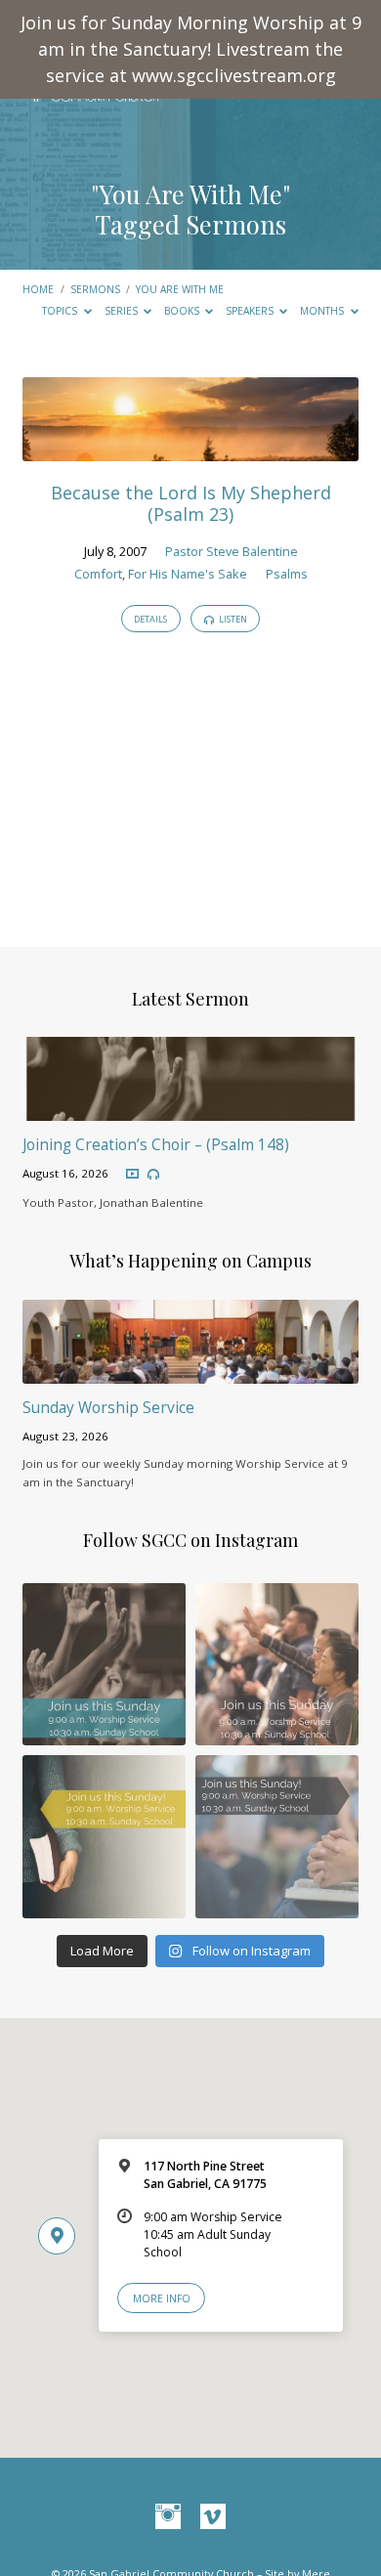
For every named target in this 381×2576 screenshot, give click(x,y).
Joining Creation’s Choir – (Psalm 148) (156, 1145)
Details (150, 619)
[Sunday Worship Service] (190, 1372)
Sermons (95, 289)
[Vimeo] (213, 2517)
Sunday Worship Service (108, 1408)
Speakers (251, 311)
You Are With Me (180, 289)
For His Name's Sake (188, 574)
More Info (162, 2298)
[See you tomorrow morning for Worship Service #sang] (277, 1837)
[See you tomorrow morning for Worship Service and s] (104, 1837)
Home (38, 289)
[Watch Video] (132, 1174)
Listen (232, 619)
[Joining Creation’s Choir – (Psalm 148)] (190, 1109)
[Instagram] (168, 2517)
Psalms (287, 574)
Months (323, 311)
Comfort (98, 574)
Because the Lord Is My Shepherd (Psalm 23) (191, 503)
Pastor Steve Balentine (232, 551)
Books (183, 311)
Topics (61, 311)
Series (123, 311)
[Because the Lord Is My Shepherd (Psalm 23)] (190, 450)
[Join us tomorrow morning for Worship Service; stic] (104, 1665)
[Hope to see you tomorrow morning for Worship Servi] (277, 1665)
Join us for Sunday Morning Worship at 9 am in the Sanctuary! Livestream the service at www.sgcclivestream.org (191, 49)
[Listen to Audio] (153, 1175)
